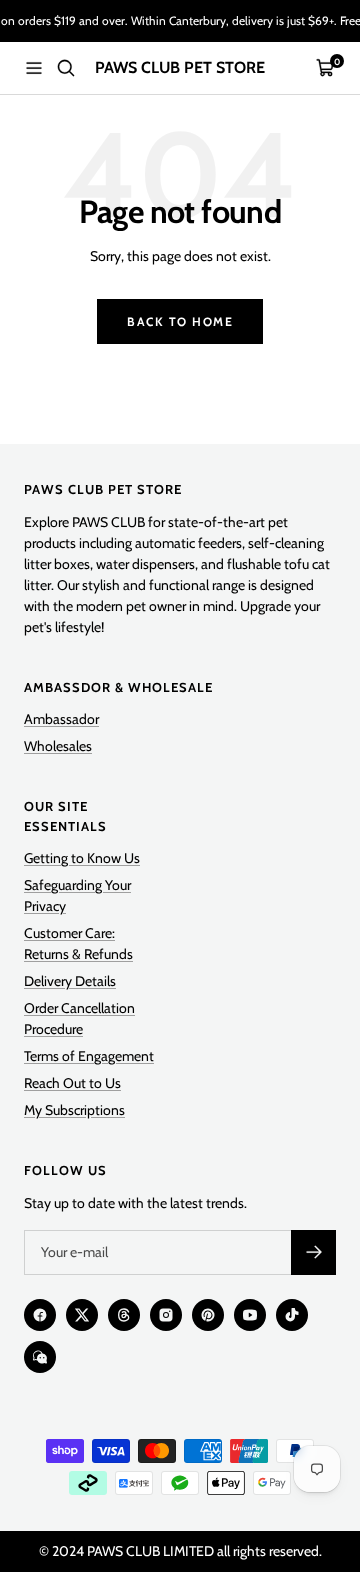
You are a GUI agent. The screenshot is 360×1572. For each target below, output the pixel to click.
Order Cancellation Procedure (79, 1018)
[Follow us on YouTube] (250, 1315)
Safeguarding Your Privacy (77, 895)
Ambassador (61, 719)
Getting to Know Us (82, 858)
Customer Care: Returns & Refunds (78, 943)
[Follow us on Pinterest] (208, 1315)
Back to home (180, 321)
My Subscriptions (74, 1110)
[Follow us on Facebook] (40, 1315)
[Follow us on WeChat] (40, 1357)
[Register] (313, 1252)
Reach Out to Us (72, 1083)
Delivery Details (70, 981)
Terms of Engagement (89, 1056)
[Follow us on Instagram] (166, 1315)
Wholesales (58, 746)
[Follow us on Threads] (124, 1315)
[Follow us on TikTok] (292, 1315)
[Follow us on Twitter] (82, 1315)
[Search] (66, 68)
